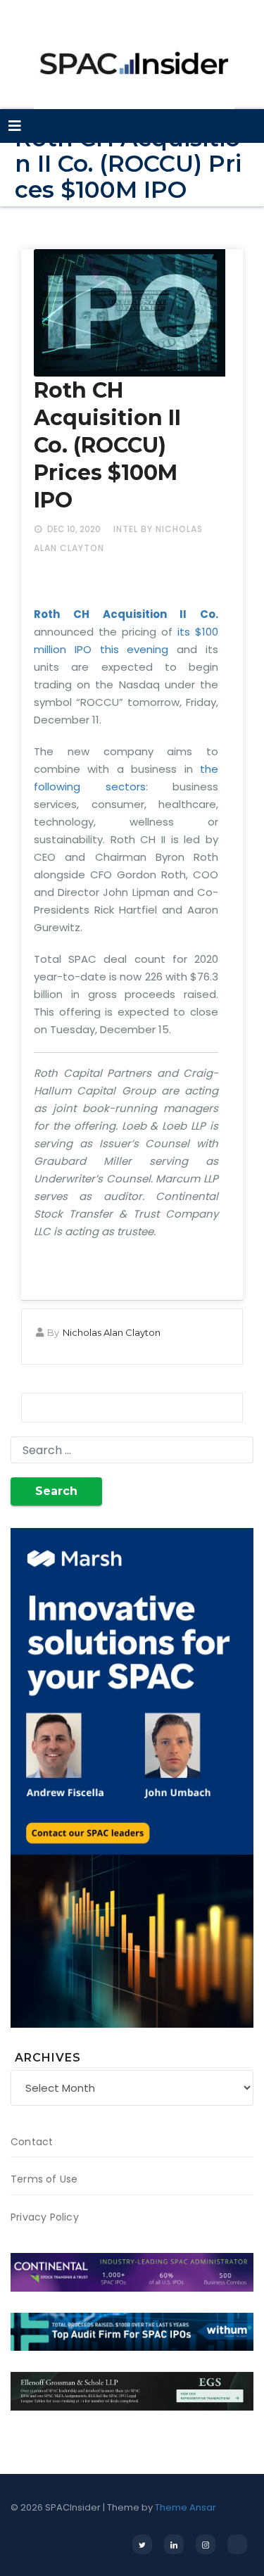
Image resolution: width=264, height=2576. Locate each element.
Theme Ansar (186, 2507)
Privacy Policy (45, 2217)
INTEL (126, 529)
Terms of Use (44, 2179)
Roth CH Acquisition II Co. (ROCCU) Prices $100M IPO (107, 445)
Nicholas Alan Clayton (112, 1332)
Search (56, 1491)
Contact (32, 2142)
